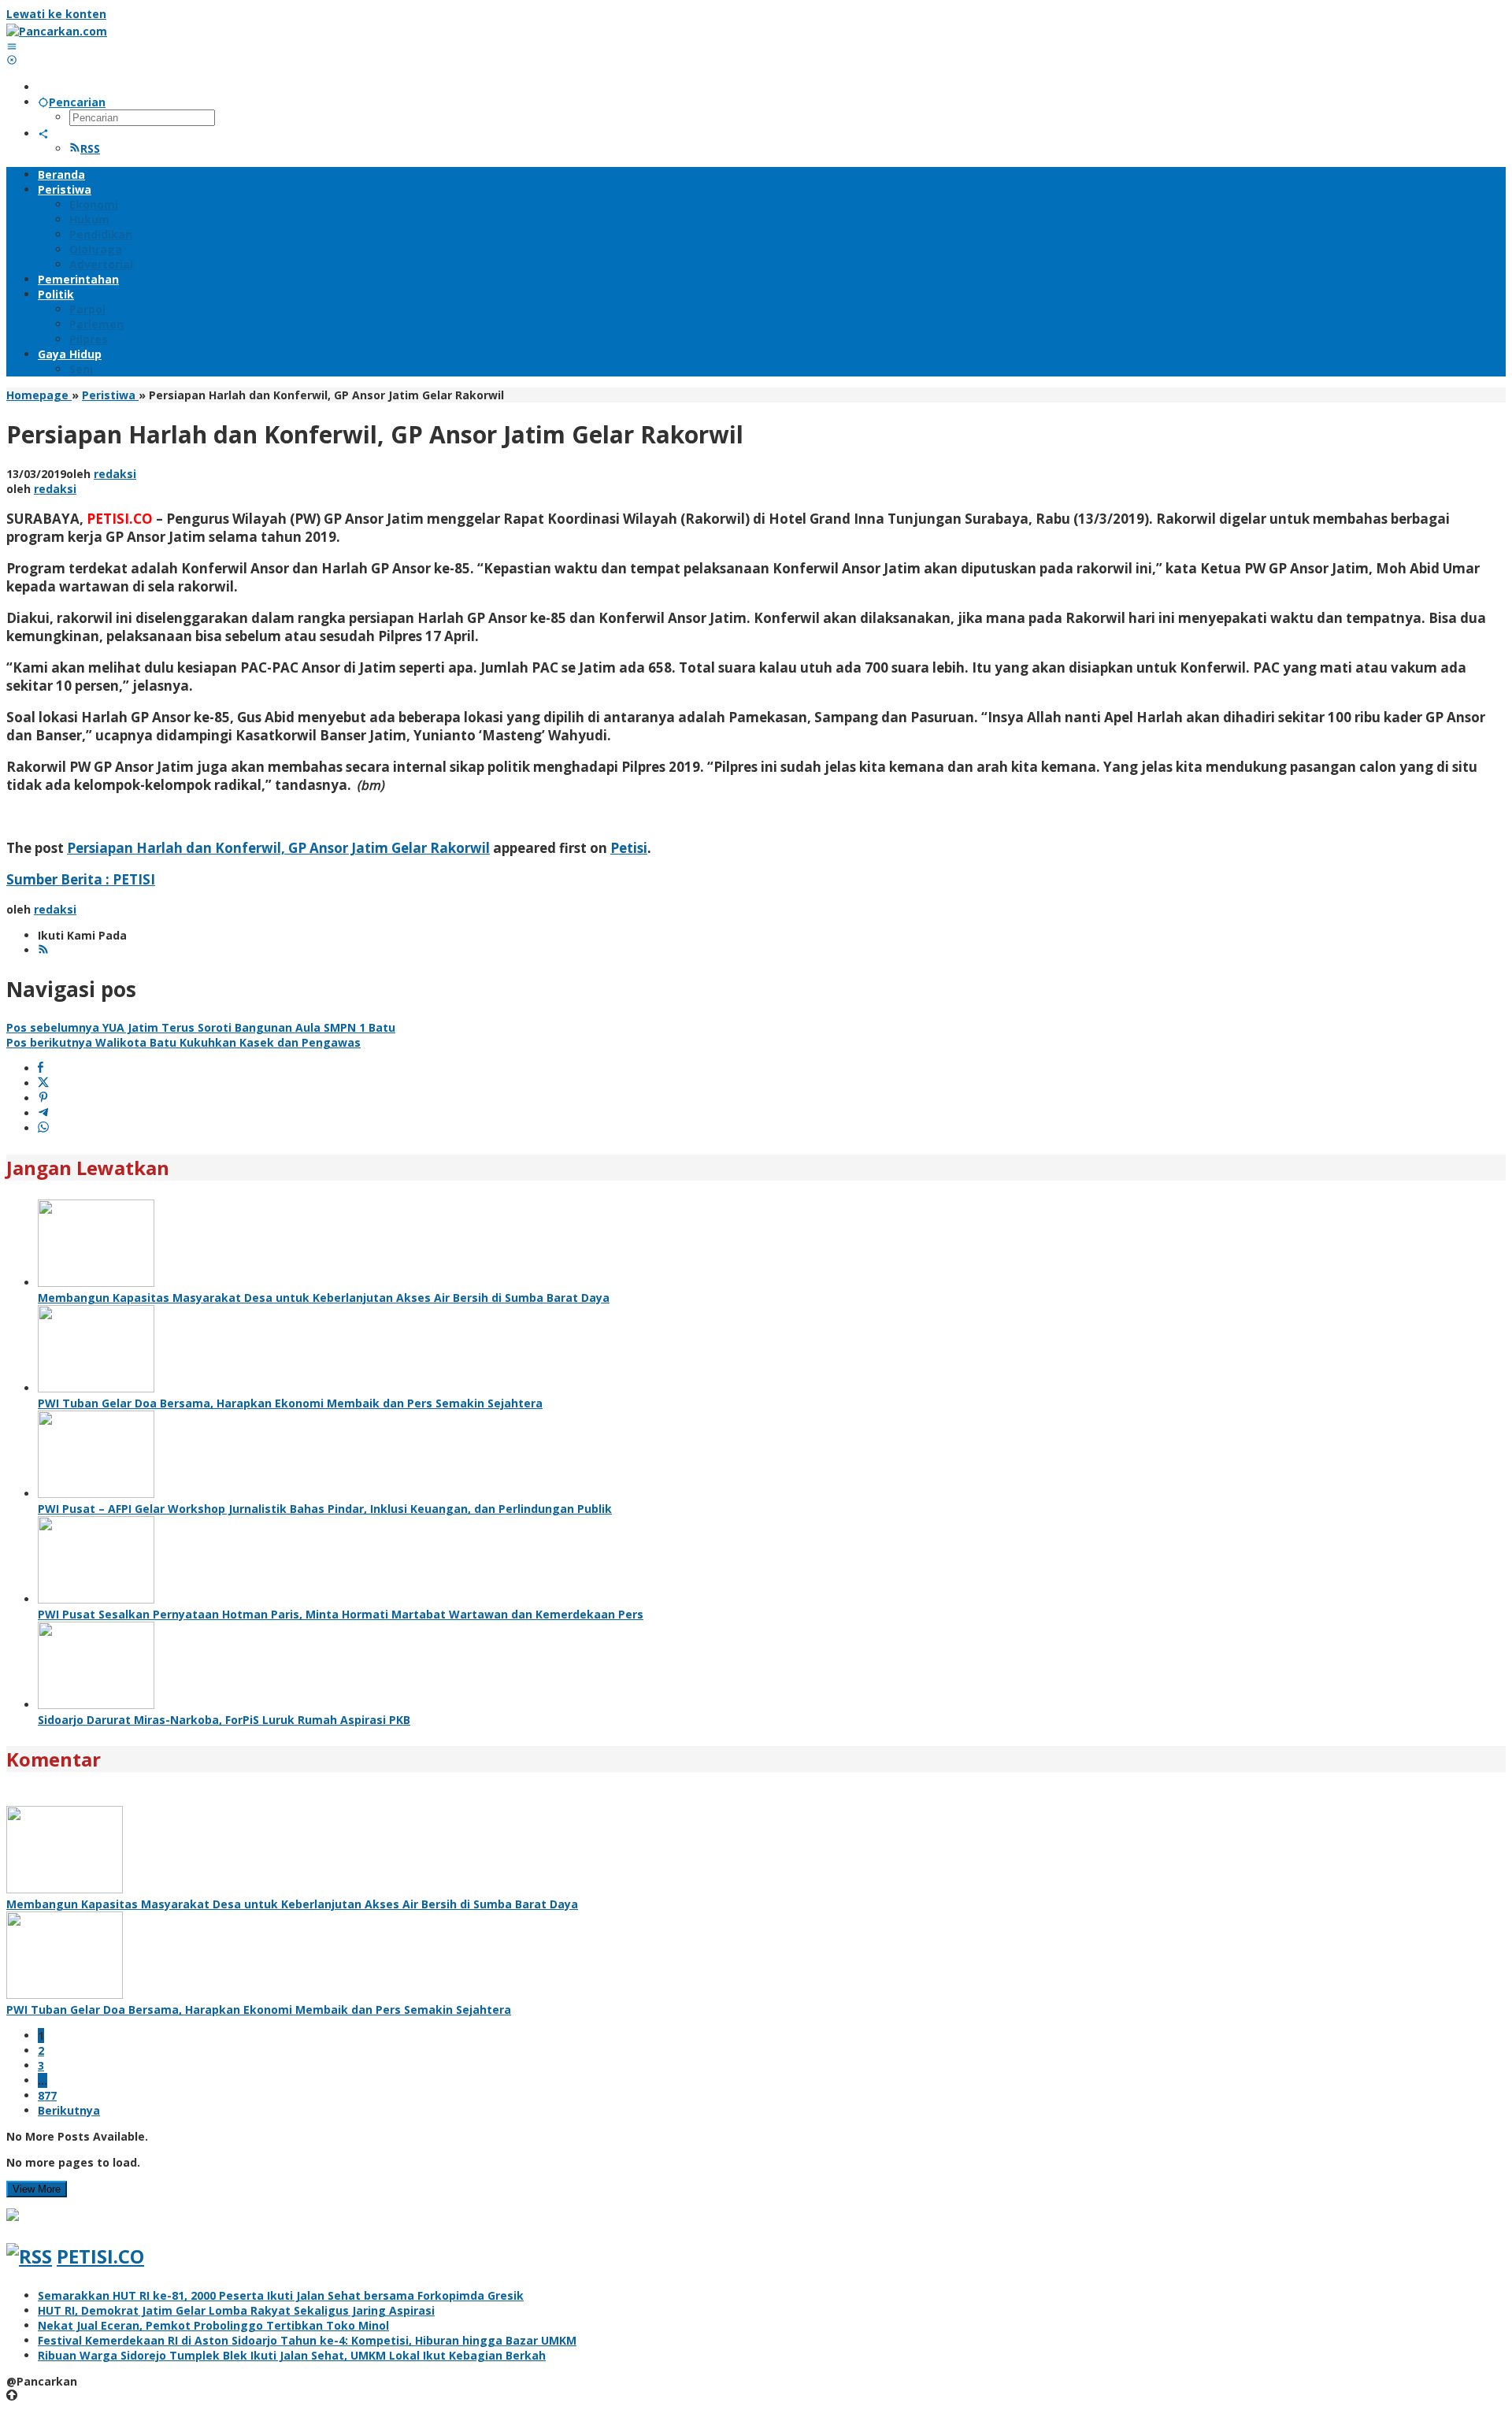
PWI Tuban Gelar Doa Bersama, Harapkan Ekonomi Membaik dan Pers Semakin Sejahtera (290, 1403)
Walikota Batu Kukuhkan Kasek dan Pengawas (183, 1042)
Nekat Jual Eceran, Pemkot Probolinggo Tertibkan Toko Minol (213, 2325)
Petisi (629, 848)
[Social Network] (43, 133)
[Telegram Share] (43, 1113)
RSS (90, 148)
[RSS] (43, 950)
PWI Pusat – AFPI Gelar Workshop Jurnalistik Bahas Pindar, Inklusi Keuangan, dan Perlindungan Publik (325, 1509)
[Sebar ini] (41, 1068)
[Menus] (12, 46)
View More (37, 2189)
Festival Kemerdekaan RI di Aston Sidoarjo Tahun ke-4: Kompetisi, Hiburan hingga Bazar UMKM (307, 2340)
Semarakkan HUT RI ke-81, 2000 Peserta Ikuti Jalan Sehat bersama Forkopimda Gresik (281, 2295)
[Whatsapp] (43, 1128)
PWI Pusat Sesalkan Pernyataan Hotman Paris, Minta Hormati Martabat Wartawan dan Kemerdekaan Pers (341, 1614)
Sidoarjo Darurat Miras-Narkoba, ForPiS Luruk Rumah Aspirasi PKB (224, 1720)
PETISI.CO (100, 2256)
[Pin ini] (43, 1098)
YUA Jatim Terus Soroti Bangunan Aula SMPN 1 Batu (201, 1027)
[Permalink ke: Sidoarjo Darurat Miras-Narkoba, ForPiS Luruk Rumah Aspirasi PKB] (96, 1705)
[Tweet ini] (43, 1083)
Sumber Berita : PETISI (81, 879)
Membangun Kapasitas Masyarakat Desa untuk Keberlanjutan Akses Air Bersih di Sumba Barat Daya (324, 1298)
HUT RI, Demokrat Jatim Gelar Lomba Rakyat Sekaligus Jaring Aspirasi (236, 2310)
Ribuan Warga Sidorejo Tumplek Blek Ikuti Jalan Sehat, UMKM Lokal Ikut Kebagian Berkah (292, 2355)
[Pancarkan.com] (57, 31)
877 (47, 2095)
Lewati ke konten (56, 14)
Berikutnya (69, 2110)
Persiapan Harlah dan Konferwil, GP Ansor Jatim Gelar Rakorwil (278, 848)
